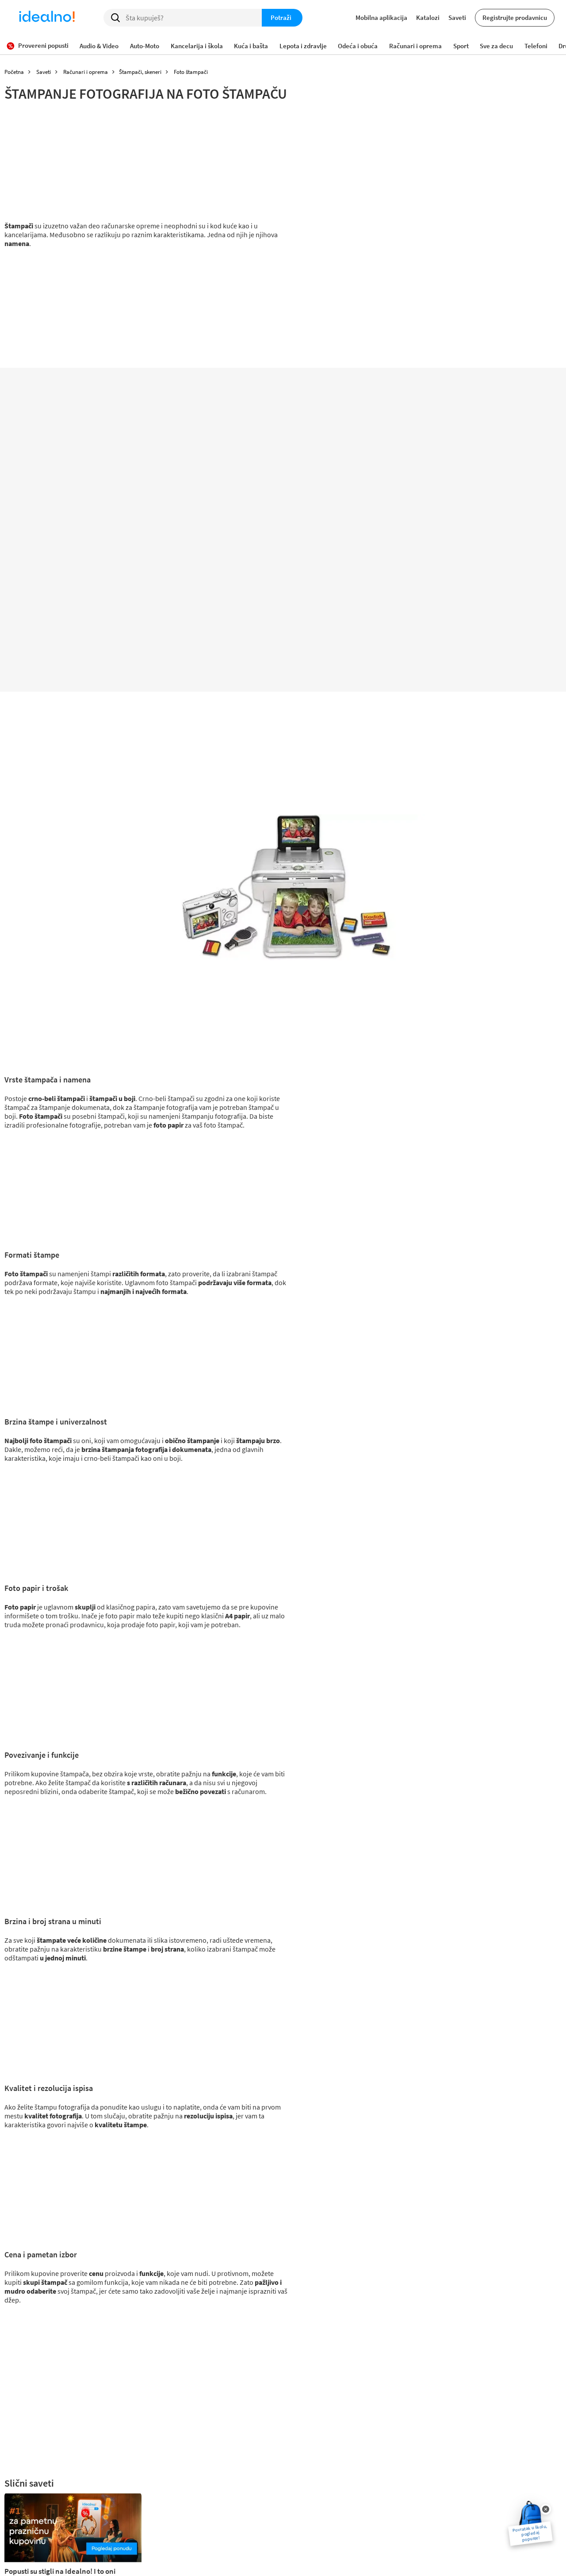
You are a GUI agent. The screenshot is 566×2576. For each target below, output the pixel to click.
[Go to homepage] (47, 18)
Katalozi (428, 17)
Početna (14, 72)
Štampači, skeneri (140, 72)
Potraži (281, 17)
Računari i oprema (86, 72)
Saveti (457, 17)
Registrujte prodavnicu (515, 17)
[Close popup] (546, 2509)
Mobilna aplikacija (381, 17)
